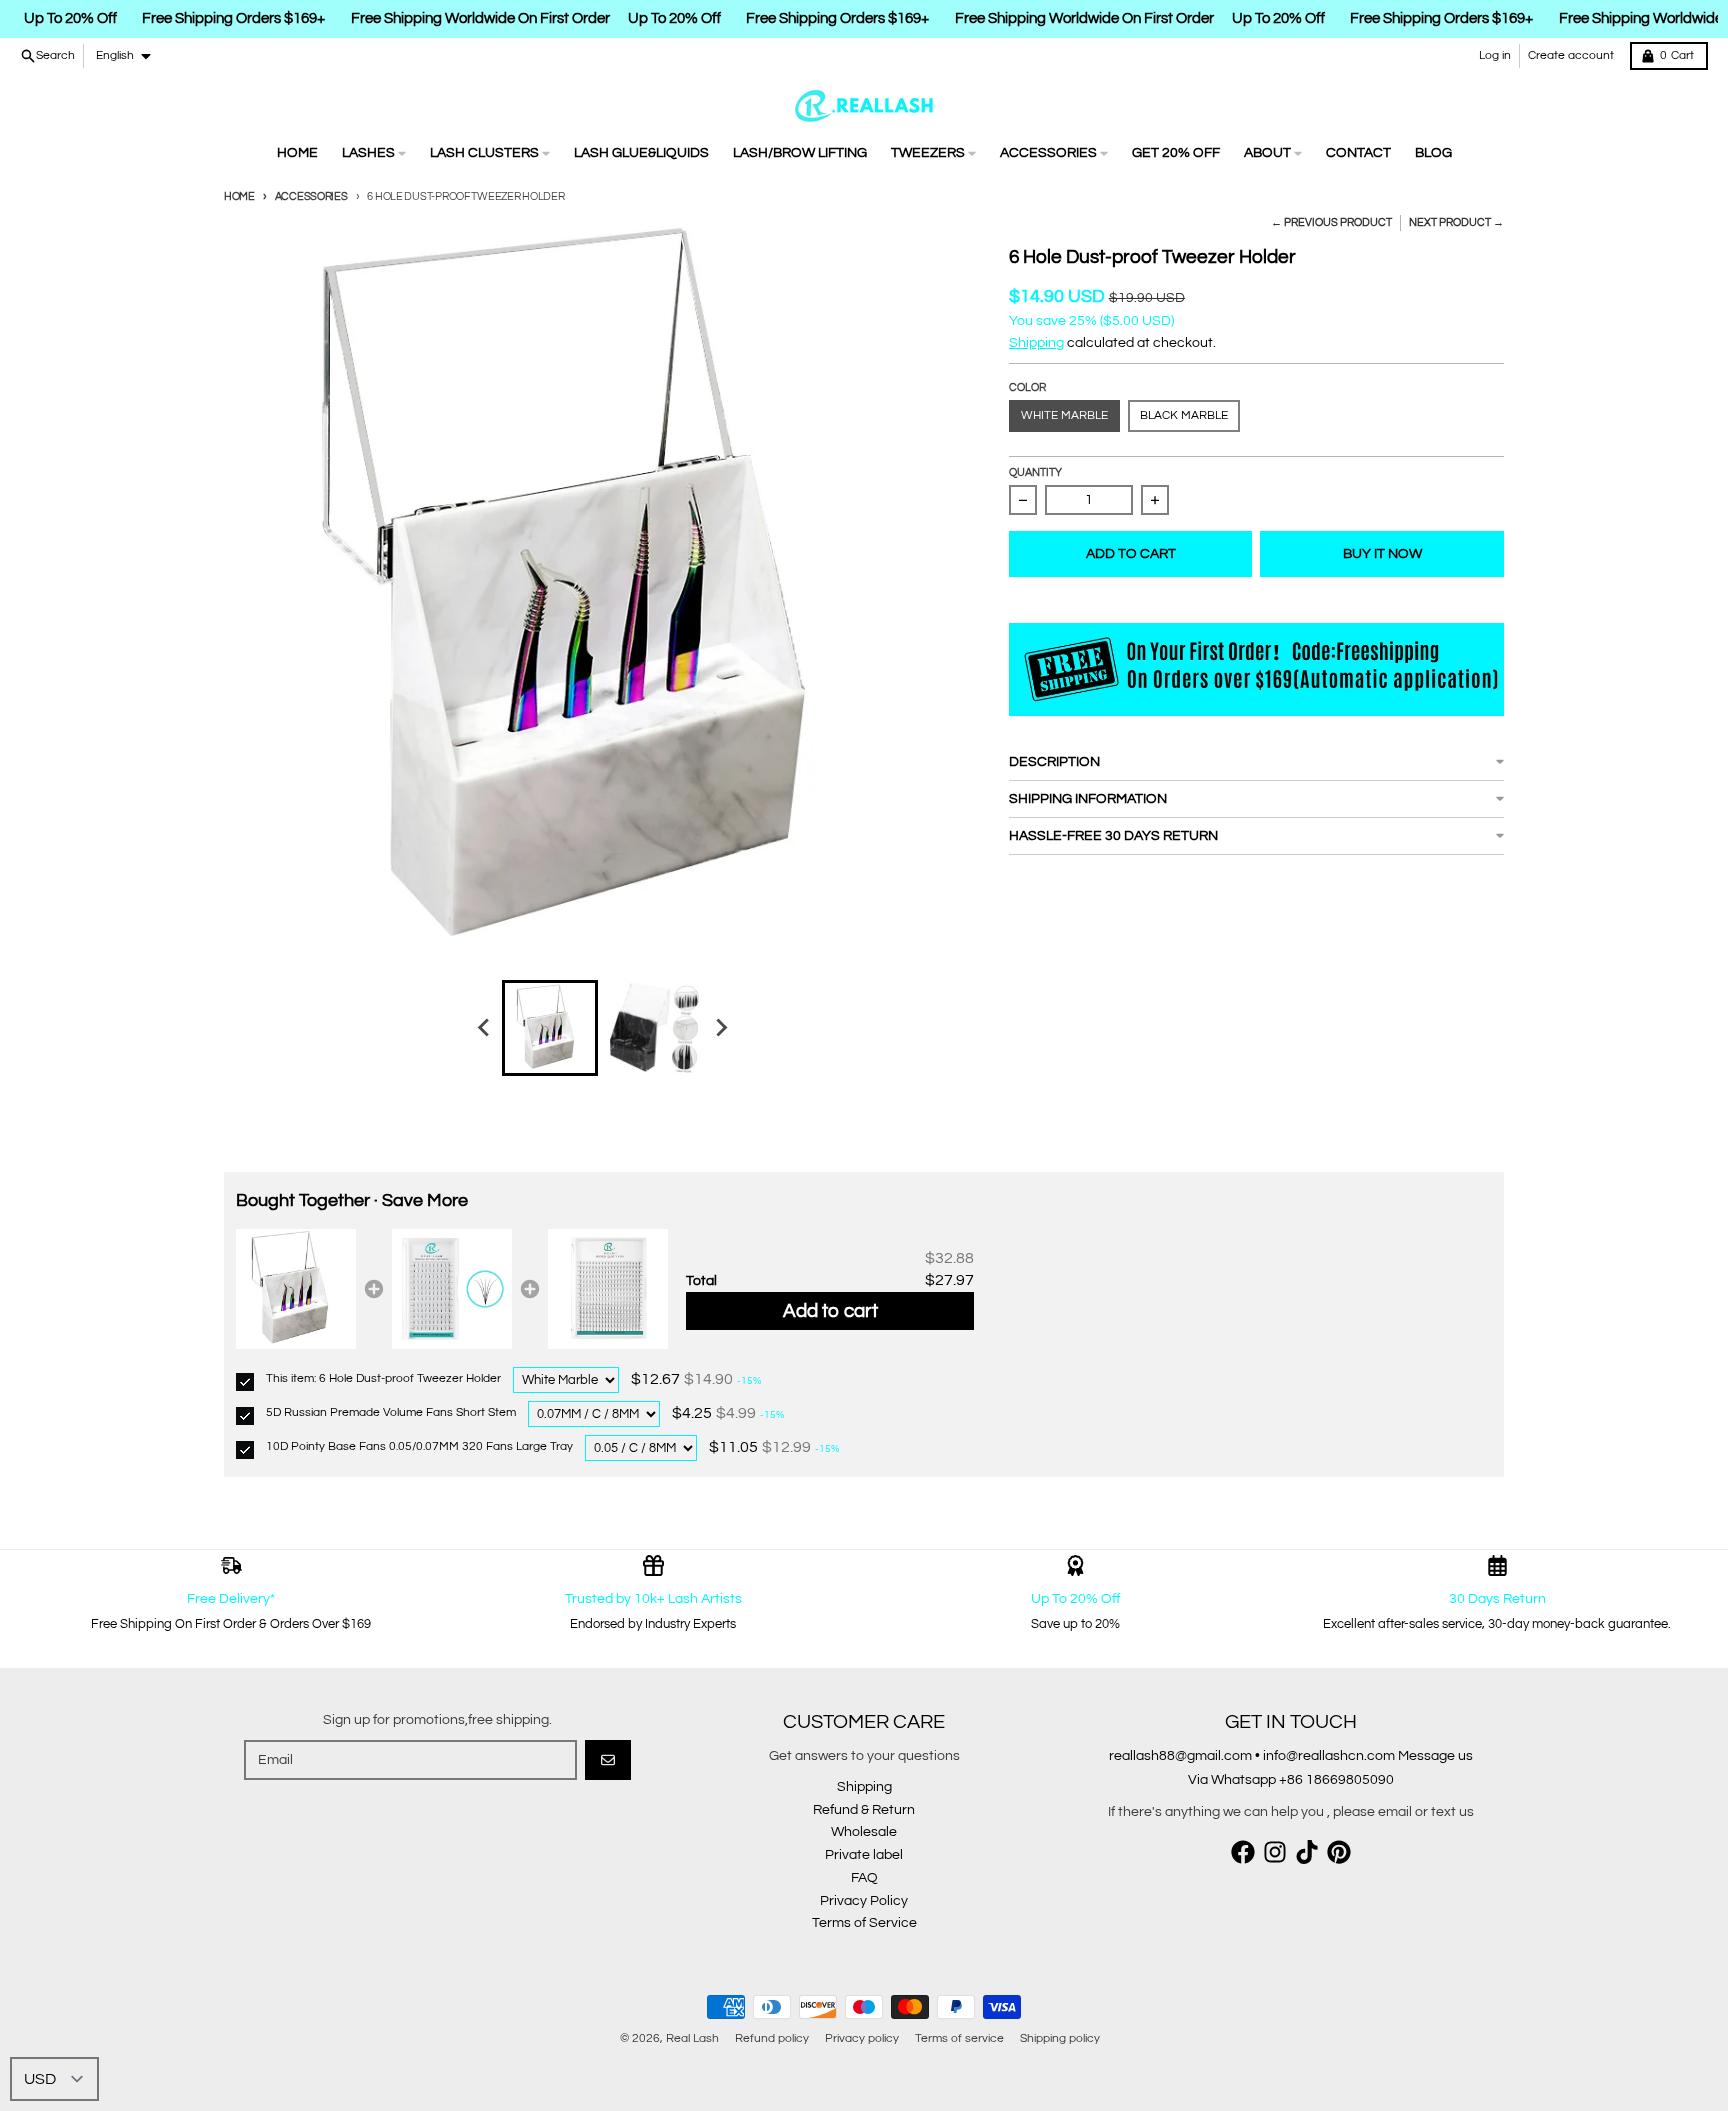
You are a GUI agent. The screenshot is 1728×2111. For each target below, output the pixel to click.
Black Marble (1184, 415)
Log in (1495, 55)
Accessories (311, 196)
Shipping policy (1060, 2038)
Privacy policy (862, 2038)
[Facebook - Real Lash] (1243, 1852)
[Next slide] (720, 1028)
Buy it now (1382, 554)
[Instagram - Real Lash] (1275, 1852)
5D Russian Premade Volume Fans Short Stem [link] (391, 1412)
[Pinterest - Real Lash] (1339, 1852)
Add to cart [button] (830, 1311)
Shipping (1036, 343)
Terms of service (959, 2038)
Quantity (1035, 472)
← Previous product (1331, 222)
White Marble (1064, 415)
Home (239, 196)
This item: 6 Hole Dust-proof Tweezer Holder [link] (383, 1378)
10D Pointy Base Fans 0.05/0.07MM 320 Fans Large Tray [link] (419, 1446)
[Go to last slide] (484, 1028)
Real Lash (692, 2038)
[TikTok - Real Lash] (1307, 1852)
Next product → (1456, 222)
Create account (1571, 55)
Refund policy (772, 2038)
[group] (550, 1028)
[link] (296, 1289)
